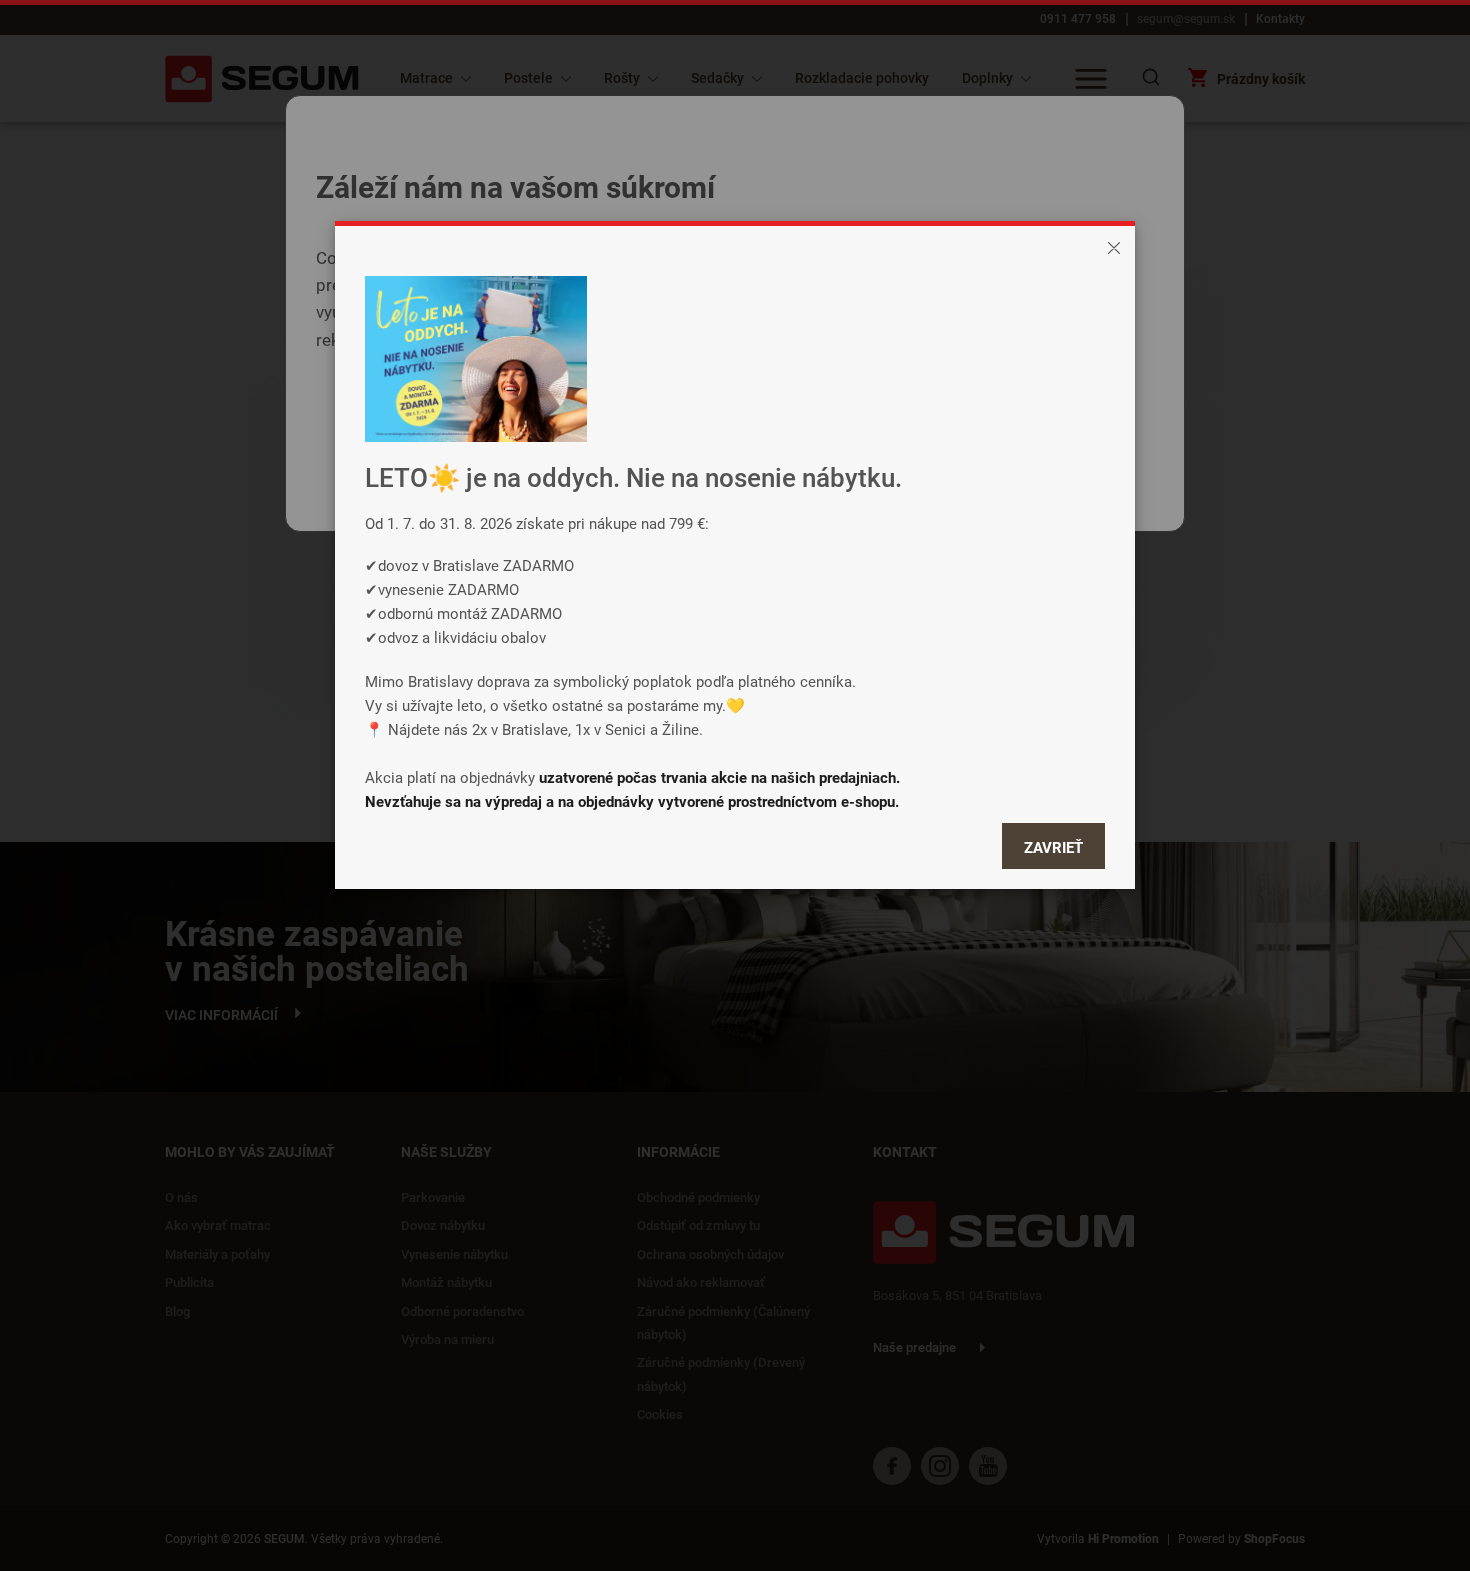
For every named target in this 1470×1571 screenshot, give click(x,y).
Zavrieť (1053, 847)
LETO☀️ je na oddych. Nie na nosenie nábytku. (633, 477)
